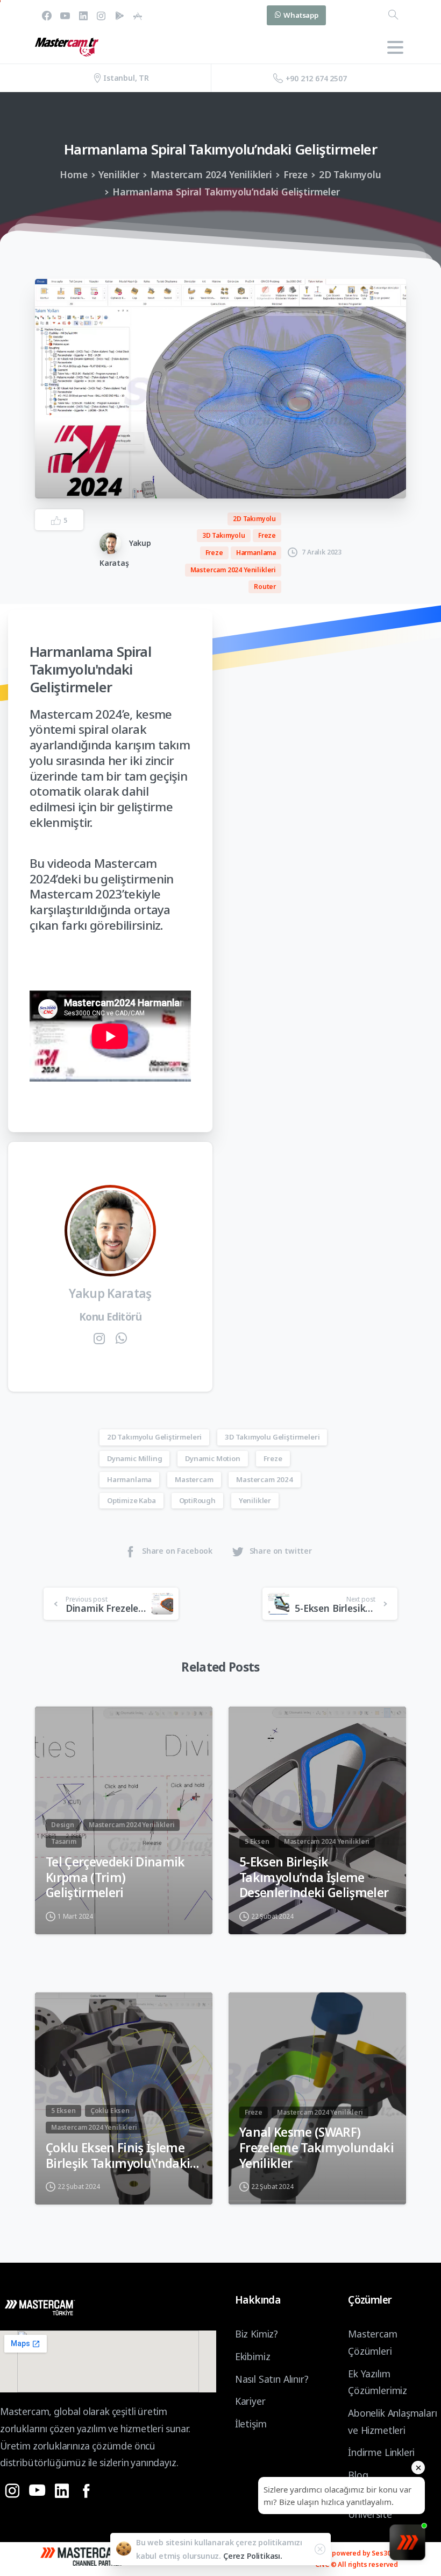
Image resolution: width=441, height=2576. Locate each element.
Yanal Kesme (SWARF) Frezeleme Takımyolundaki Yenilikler (316, 2148)
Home (73, 174)
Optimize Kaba (131, 1500)
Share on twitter (281, 1551)
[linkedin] (83, 15)
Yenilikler (119, 174)
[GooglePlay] (119, 15)
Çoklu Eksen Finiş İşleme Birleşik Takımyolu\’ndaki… (122, 2156)
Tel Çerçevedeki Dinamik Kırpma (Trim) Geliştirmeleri (115, 1878)
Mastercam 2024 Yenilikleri (211, 174)
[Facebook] (47, 15)
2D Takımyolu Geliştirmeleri (154, 1437)
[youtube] (65, 15)
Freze (296, 174)
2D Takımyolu (350, 174)
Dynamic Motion (213, 1458)
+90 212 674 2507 (316, 78)
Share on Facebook (177, 1551)
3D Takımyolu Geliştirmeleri (272, 1437)
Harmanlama (129, 1479)
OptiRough (197, 1500)
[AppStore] (138, 15)
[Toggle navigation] (395, 47)
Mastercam (194, 1479)
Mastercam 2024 (265, 1479)
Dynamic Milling (134, 1458)
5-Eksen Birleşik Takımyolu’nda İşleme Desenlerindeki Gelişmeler (314, 1878)
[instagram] (101, 15)
